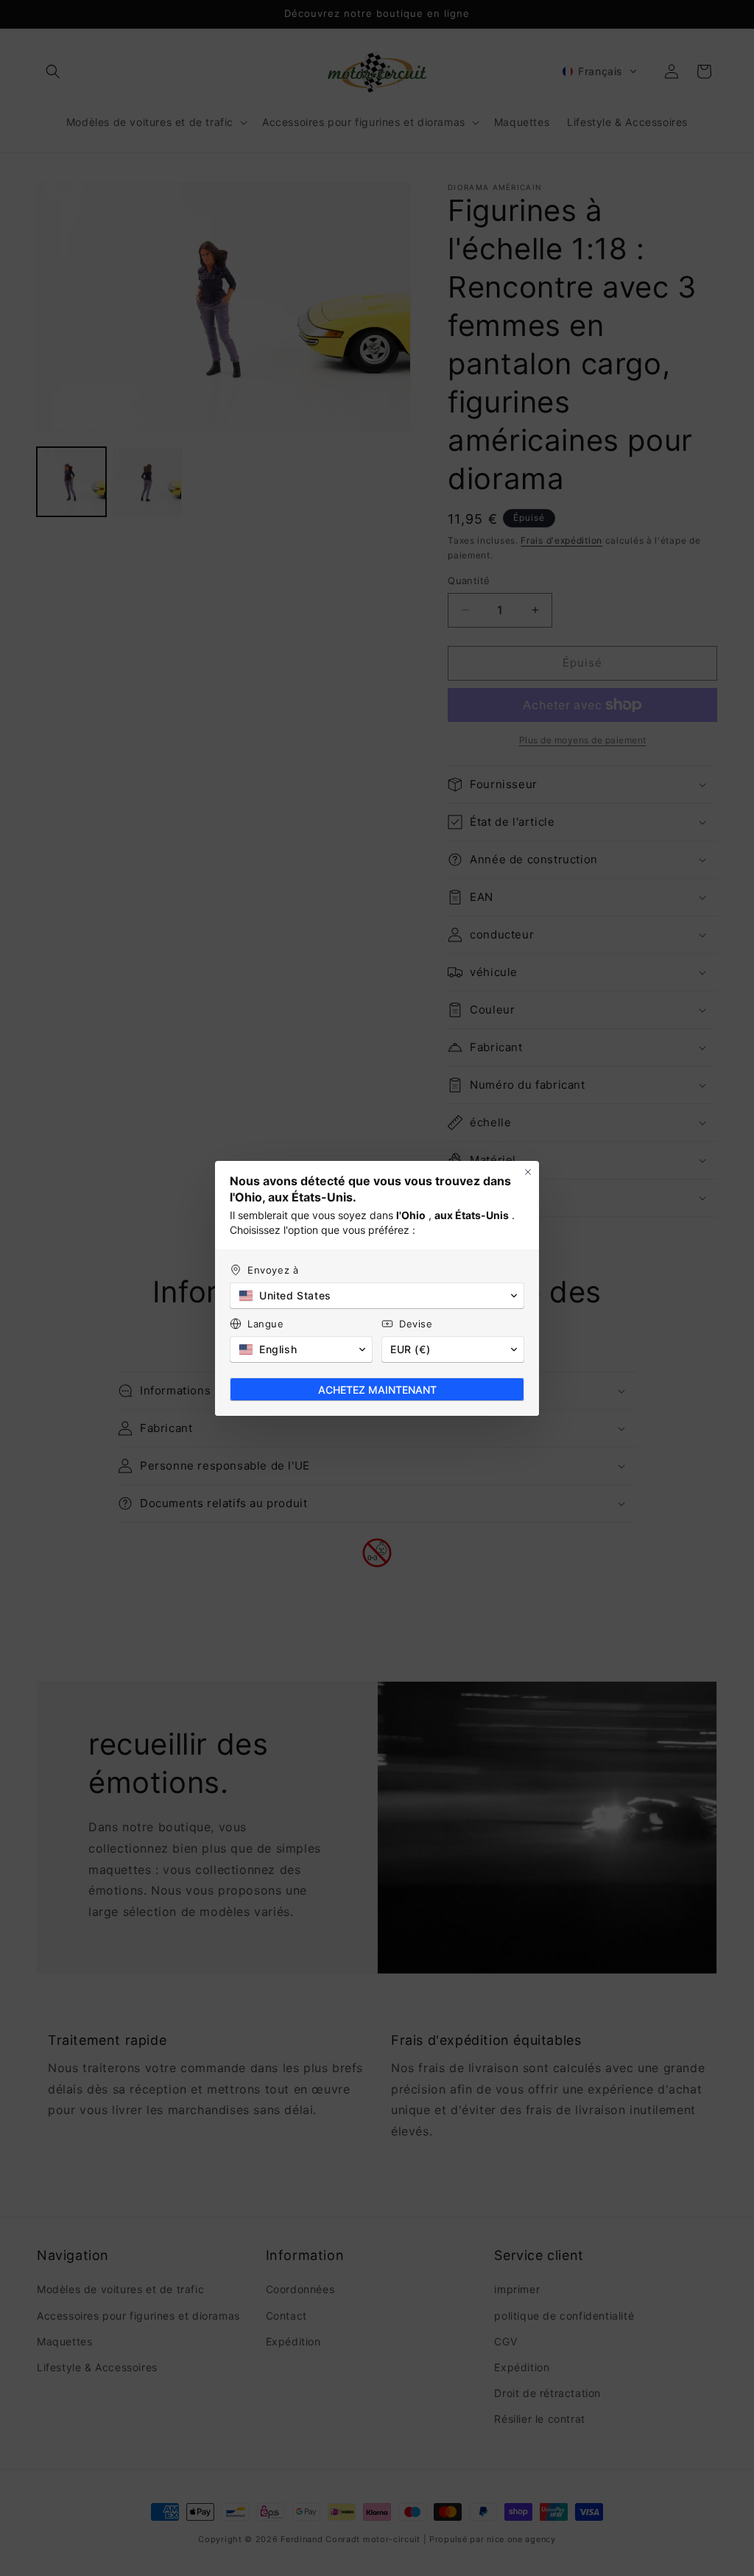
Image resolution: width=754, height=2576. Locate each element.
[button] (377, 1296)
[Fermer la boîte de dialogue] (528, 1172)
